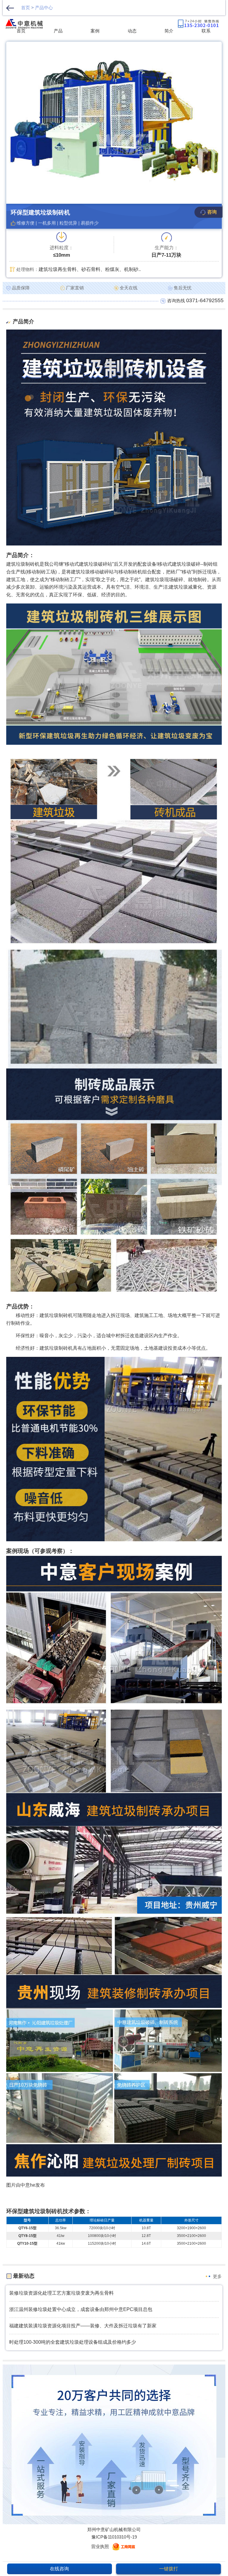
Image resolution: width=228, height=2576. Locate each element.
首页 (26, 8)
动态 (132, 31)
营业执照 (100, 2546)
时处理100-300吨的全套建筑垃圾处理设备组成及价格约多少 (73, 2342)
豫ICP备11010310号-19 (114, 2537)
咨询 (212, 212)
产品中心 (44, 8)
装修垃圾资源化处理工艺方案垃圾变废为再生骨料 (61, 2293)
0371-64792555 (205, 300)
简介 (169, 31)
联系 (206, 31)
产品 (58, 31)
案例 (95, 31)
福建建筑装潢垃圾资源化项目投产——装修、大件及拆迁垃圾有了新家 (83, 2326)
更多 (217, 2276)
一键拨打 (169, 2569)
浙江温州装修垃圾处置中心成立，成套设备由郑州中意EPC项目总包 (81, 2309)
